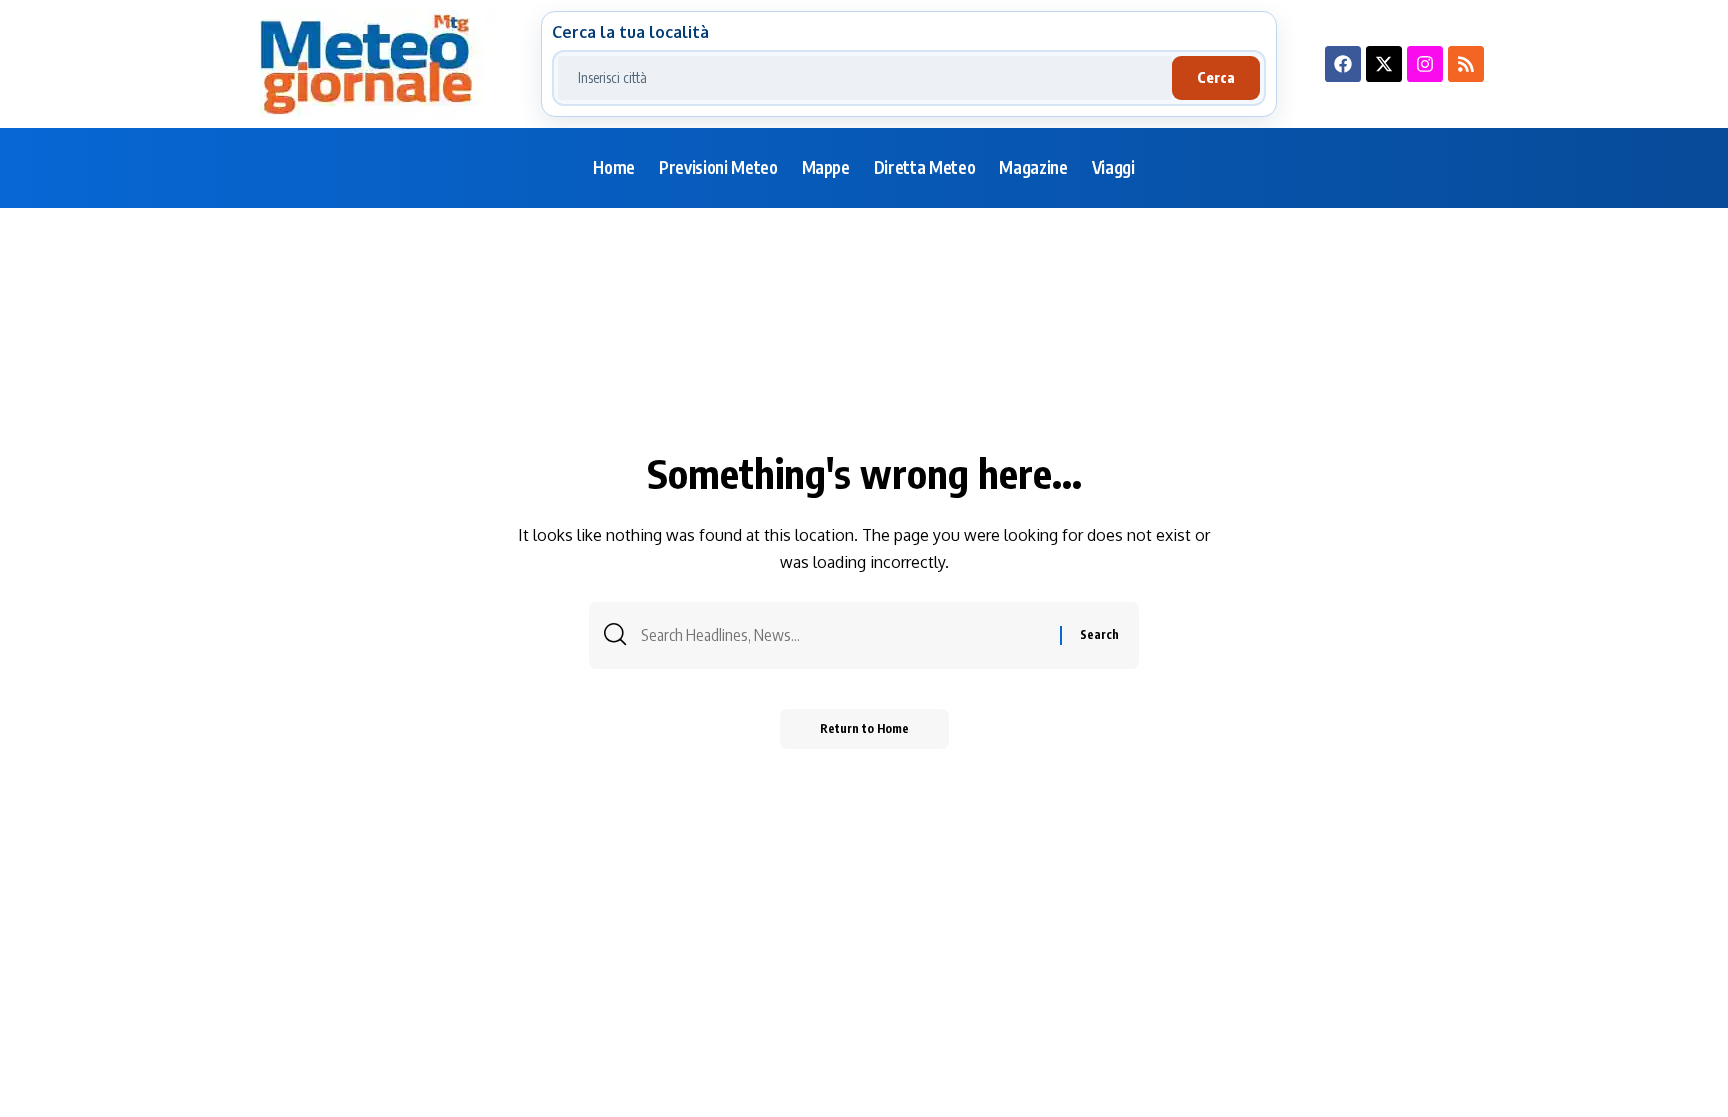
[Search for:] (843, 635)
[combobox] (865, 78)
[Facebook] (1343, 64)
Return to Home (864, 728)
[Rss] (1466, 64)
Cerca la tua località (630, 32)
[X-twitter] (1384, 64)
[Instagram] (1425, 64)
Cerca (1216, 77)
